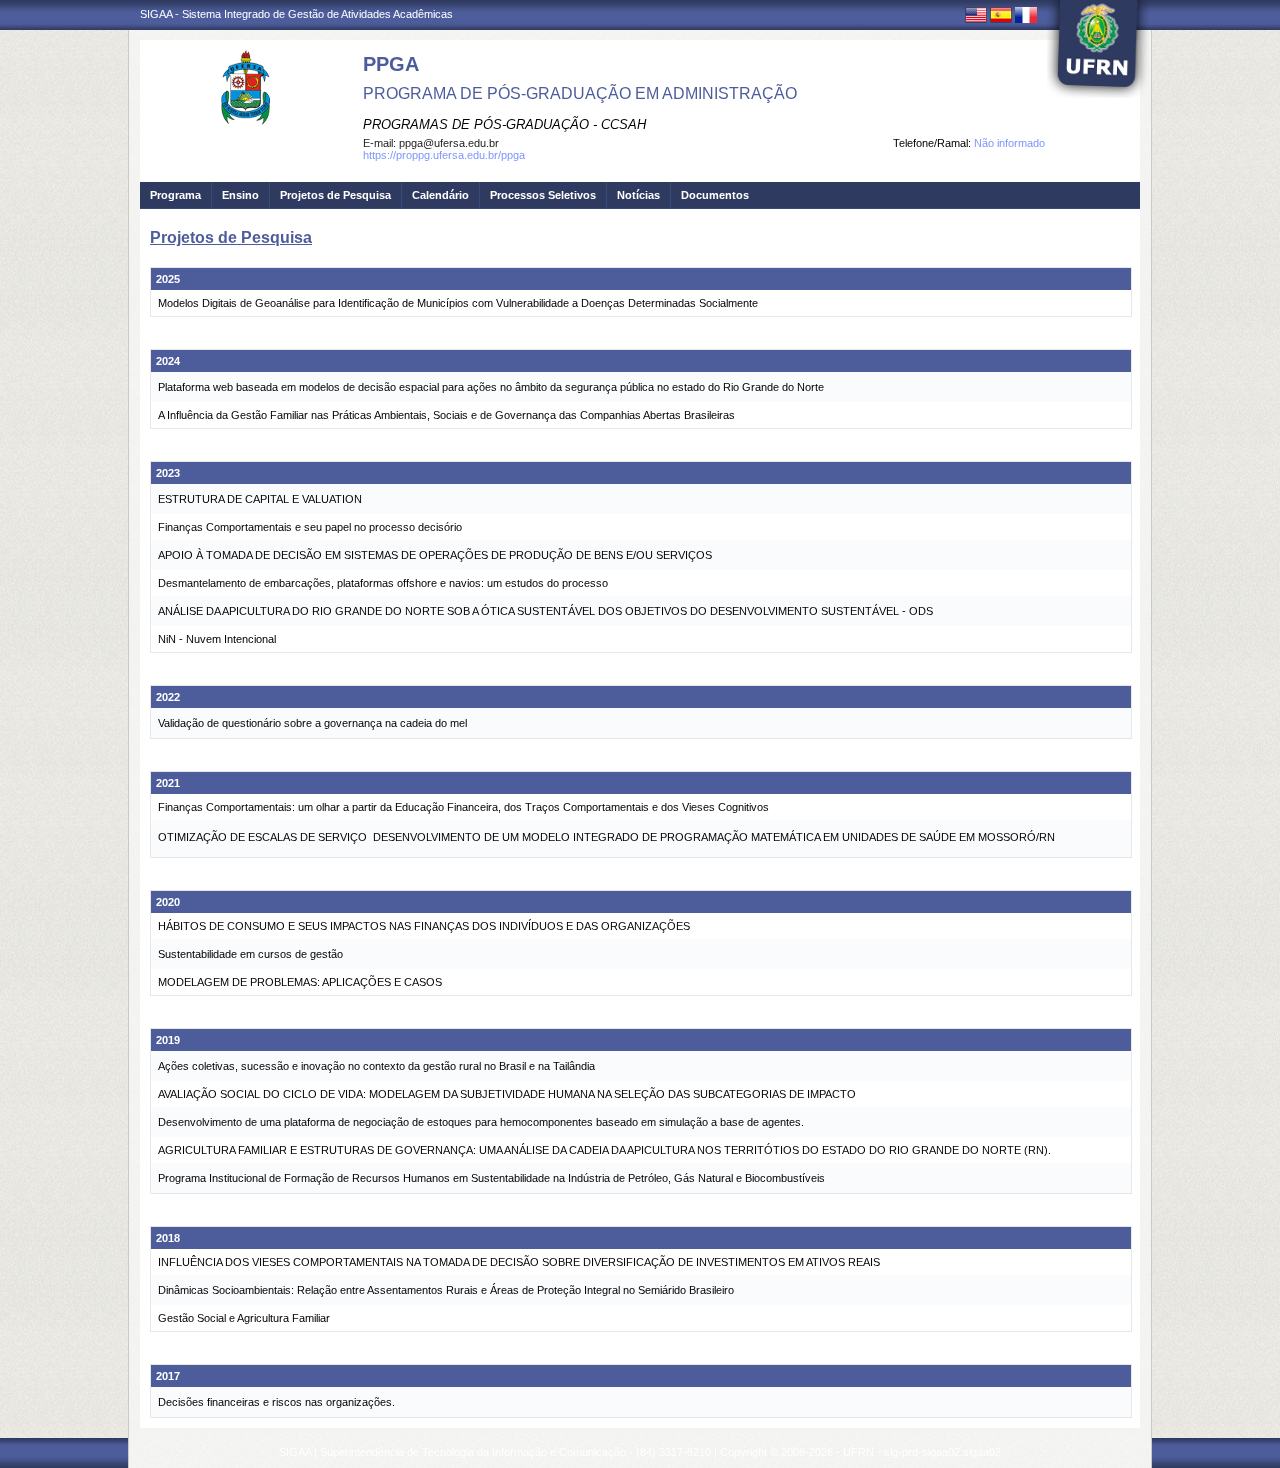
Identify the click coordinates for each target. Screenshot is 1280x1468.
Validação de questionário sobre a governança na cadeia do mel (312, 723)
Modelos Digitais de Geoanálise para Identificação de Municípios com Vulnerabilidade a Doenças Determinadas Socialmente (458, 303)
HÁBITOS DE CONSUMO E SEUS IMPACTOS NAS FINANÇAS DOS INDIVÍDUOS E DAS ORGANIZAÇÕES (424, 926)
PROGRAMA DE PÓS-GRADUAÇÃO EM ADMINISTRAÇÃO (580, 93)
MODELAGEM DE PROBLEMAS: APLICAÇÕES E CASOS (300, 982)
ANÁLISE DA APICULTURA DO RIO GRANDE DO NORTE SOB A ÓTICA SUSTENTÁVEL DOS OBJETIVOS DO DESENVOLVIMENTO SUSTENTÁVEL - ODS (545, 611)
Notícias (638, 195)
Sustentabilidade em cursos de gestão (250, 954)
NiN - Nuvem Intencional (217, 639)
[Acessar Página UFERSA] (1098, 49)
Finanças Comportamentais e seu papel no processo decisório (310, 527)
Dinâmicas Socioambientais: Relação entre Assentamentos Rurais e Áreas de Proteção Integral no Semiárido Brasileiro (446, 1290)
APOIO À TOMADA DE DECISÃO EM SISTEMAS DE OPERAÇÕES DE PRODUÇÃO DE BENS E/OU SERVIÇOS (435, 555)
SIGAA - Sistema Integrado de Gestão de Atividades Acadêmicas (296, 14)
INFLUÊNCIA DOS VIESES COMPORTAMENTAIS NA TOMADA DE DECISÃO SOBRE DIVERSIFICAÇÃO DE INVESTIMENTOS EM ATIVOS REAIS (519, 1262)
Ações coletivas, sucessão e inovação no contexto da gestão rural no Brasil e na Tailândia (376, 1066)
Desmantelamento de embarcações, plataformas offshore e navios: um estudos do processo (383, 583)
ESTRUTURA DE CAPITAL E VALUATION (260, 499)
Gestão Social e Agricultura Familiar (244, 1318)
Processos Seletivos (543, 195)
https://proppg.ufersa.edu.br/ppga (444, 155)
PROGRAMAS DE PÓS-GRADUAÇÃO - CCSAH (504, 124)
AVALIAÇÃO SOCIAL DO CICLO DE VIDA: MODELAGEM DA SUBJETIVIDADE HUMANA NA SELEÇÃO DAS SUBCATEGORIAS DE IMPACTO (507, 1094)
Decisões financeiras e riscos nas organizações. (276, 1402)
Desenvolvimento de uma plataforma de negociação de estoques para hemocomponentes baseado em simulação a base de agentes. (481, 1122)
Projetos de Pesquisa (335, 195)
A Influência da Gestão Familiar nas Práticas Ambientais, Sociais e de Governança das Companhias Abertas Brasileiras (446, 415)
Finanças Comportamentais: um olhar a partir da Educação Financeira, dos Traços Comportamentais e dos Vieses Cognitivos (463, 807)
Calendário (440, 195)
